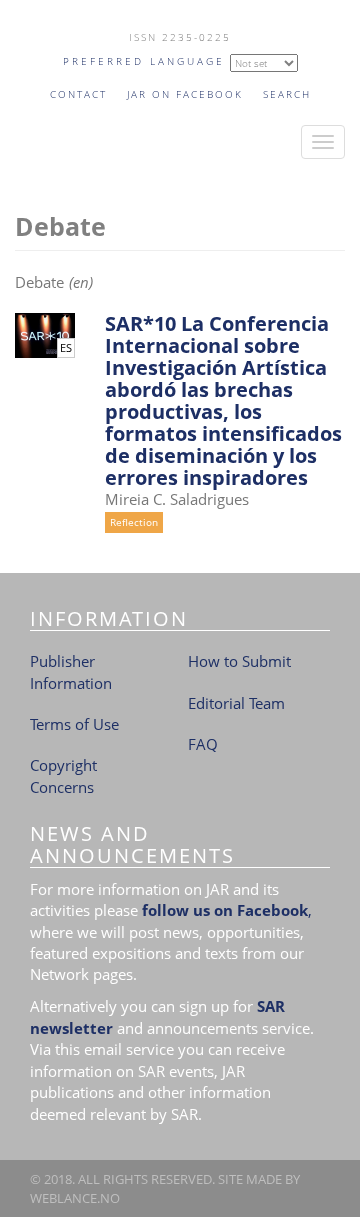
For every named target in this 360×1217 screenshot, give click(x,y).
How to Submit (239, 661)
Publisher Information (71, 671)
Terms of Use (74, 724)
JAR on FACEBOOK (185, 94)
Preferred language (144, 61)
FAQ (203, 744)
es (66, 348)
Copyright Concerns (63, 775)
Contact (78, 94)
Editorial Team (236, 703)
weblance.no (75, 1198)
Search (287, 94)
